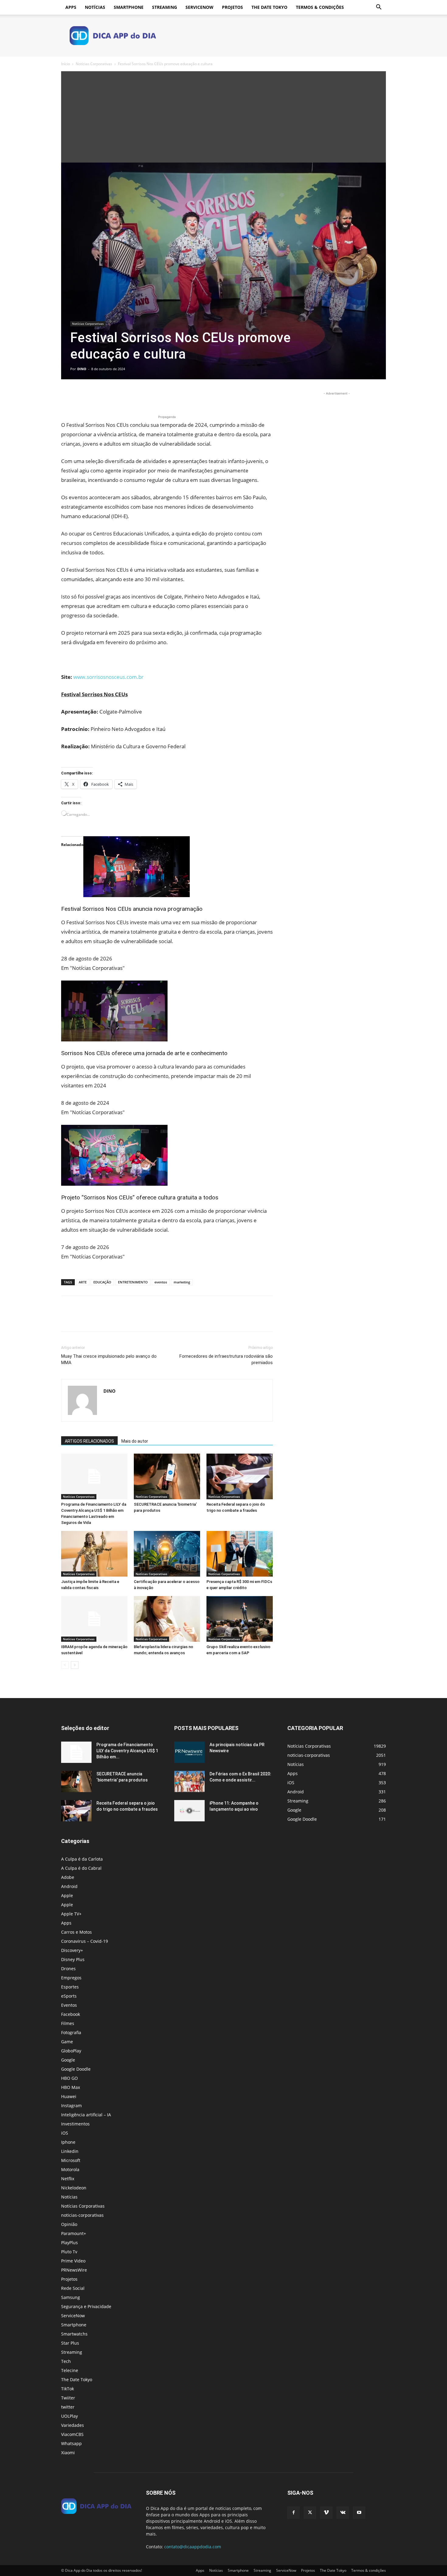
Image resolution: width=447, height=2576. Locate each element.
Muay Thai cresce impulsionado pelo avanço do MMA (109, 1359)
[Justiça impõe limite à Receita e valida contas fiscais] (94, 1554)
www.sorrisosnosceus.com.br (108, 677)
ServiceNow (199, 7)
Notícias (95, 7)
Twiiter (68, 2398)
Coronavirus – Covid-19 (85, 1941)
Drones (68, 1969)
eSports (69, 1996)
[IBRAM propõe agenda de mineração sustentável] (94, 1619)
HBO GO (69, 2078)
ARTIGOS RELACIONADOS (89, 1441)
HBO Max (71, 2087)
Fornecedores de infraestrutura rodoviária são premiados (226, 1359)
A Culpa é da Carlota (82, 1859)
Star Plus (70, 2343)
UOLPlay (69, 2416)
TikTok (68, 2389)
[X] (81, 396)
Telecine (70, 2370)
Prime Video (73, 2261)
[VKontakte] (343, 2513)
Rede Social (73, 2288)
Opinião (69, 2224)
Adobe (68, 1877)
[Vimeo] (326, 2513)
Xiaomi (68, 2453)
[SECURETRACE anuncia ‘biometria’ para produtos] (167, 1476)
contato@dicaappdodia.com (193, 2547)
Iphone (68, 2142)
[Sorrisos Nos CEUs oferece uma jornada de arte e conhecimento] (167, 1011)
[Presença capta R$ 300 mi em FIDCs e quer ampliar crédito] (240, 1554)
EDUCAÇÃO (102, 1282)
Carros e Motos (76, 1932)
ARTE (83, 1282)
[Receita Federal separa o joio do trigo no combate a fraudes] (240, 1476)
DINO (82, 369)
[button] (379, 8)
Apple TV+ (71, 1914)
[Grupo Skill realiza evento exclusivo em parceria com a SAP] (240, 1619)
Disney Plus (73, 1959)
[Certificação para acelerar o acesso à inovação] (167, 1554)
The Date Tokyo (269, 7)
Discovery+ (72, 1950)
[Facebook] (67, 396)
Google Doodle (76, 2069)
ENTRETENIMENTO (133, 1282)
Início (66, 64)
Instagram (71, 2106)
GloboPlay (71, 2051)
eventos (161, 1282)
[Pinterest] (95, 396)
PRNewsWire (74, 2270)
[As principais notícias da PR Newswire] (189, 1752)
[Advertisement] (223, 117)
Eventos (69, 2005)
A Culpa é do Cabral (81, 1868)
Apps (71, 7)
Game (67, 2042)
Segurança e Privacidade (86, 2306)
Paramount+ (74, 2233)
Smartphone (129, 7)
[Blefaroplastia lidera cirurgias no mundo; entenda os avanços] (167, 1619)
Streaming (165, 7)
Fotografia (71, 2032)
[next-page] (75, 1665)
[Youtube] (359, 2513)
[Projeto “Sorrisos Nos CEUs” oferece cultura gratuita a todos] (167, 1155)
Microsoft (71, 2160)
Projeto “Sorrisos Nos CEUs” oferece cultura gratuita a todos (140, 1197)
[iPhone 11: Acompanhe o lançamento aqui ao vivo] (189, 1811)
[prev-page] (65, 1665)
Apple (67, 1895)
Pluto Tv (69, 2252)
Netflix (68, 2179)
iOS (65, 2133)
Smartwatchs (74, 2334)
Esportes (70, 1987)
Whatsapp (71, 2443)
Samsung (71, 2297)
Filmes (68, 2023)
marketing (182, 1282)
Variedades (73, 2425)
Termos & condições (320, 7)
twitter (68, 2407)
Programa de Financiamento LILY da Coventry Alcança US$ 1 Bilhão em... (127, 1751)
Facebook (71, 2014)
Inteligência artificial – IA (86, 2115)
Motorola (70, 2169)
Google (68, 2060)
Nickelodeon (74, 2188)
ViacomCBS (72, 2434)
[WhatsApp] (109, 396)
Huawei (69, 2096)
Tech (66, 2361)
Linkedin (70, 2151)
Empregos (71, 1978)
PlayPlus (69, 2243)
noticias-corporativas (82, 2215)
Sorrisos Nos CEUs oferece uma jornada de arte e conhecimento (144, 1053)
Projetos (232, 7)
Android (69, 1886)
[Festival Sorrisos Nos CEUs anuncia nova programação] (167, 867)
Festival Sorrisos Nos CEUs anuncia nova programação (132, 909)
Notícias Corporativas (94, 64)
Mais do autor (135, 1441)
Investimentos (75, 2124)
